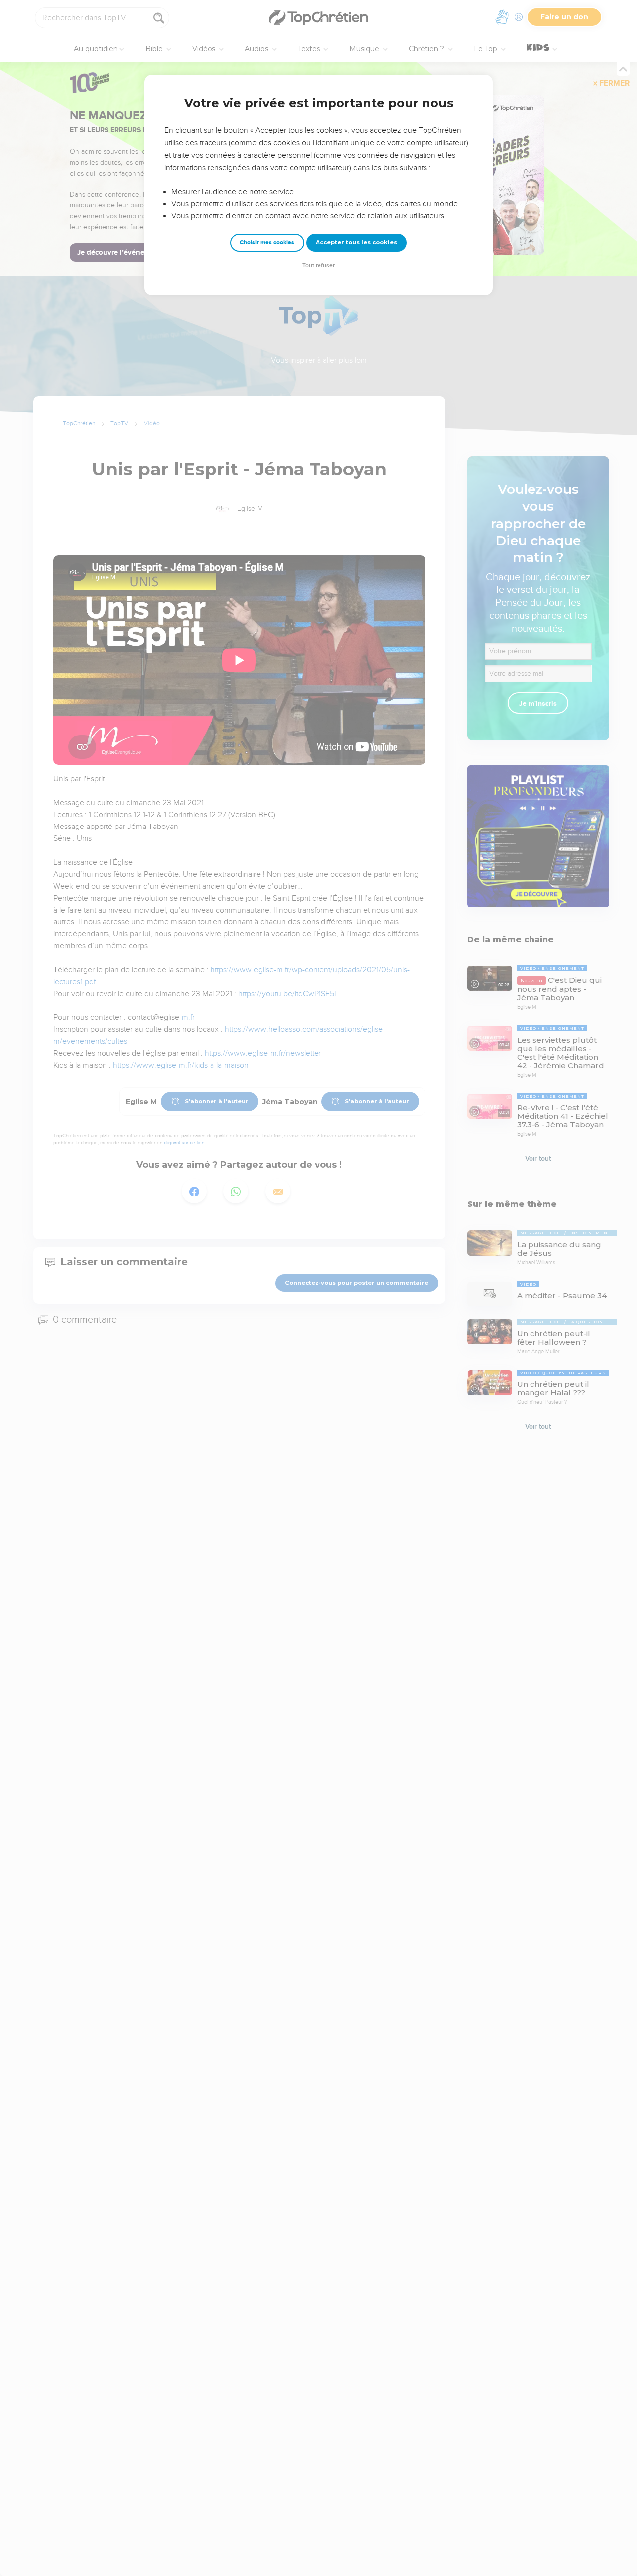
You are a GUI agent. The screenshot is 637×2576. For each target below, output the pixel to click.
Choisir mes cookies (267, 242)
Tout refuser (318, 265)
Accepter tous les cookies (356, 242)
